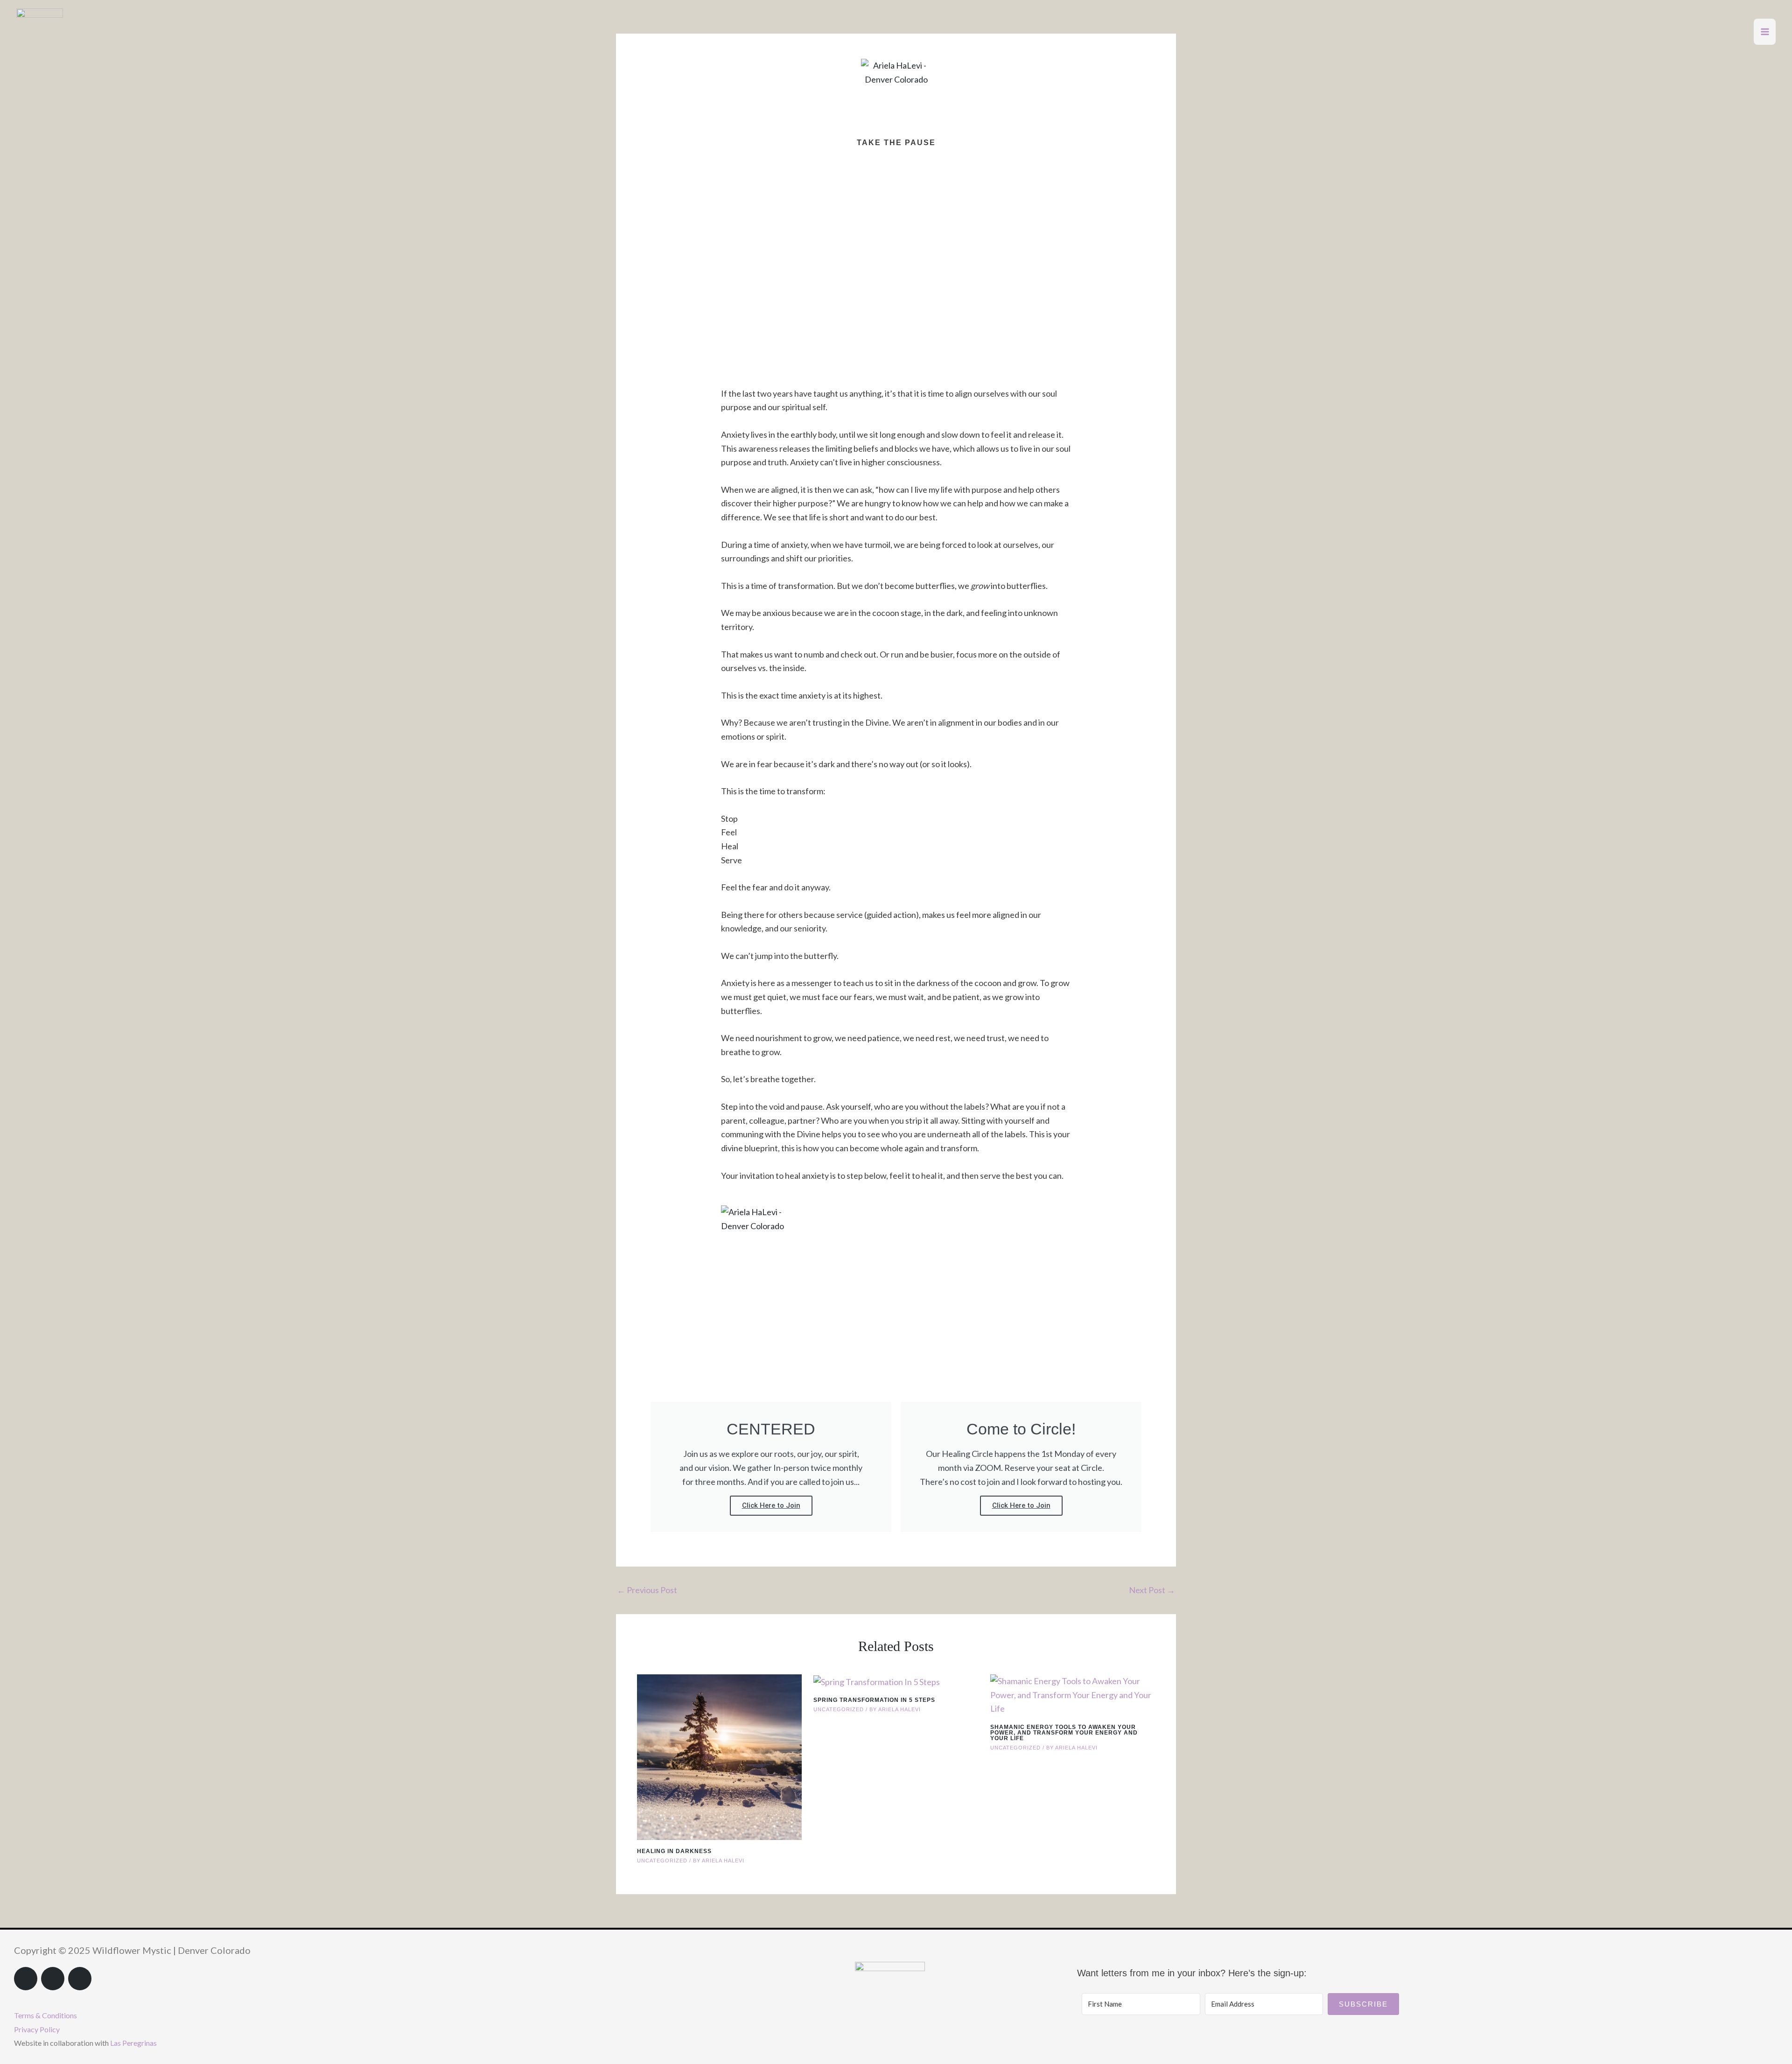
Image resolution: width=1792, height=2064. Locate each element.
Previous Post (647, 1590)
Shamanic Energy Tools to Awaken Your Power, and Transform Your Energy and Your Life (1064, 1733)
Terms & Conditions (45, 2015)
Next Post (1152, 1590)
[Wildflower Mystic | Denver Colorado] (40, 31)
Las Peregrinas (133, 2043)
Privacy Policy (37, 2029)
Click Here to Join (771, 1505)
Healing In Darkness (674, 1851)
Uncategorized (662, 1861)
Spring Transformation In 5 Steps (874, 1700)
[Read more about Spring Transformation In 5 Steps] (877, 1681)
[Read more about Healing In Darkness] (719, 1756)
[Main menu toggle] (1765, 32)
